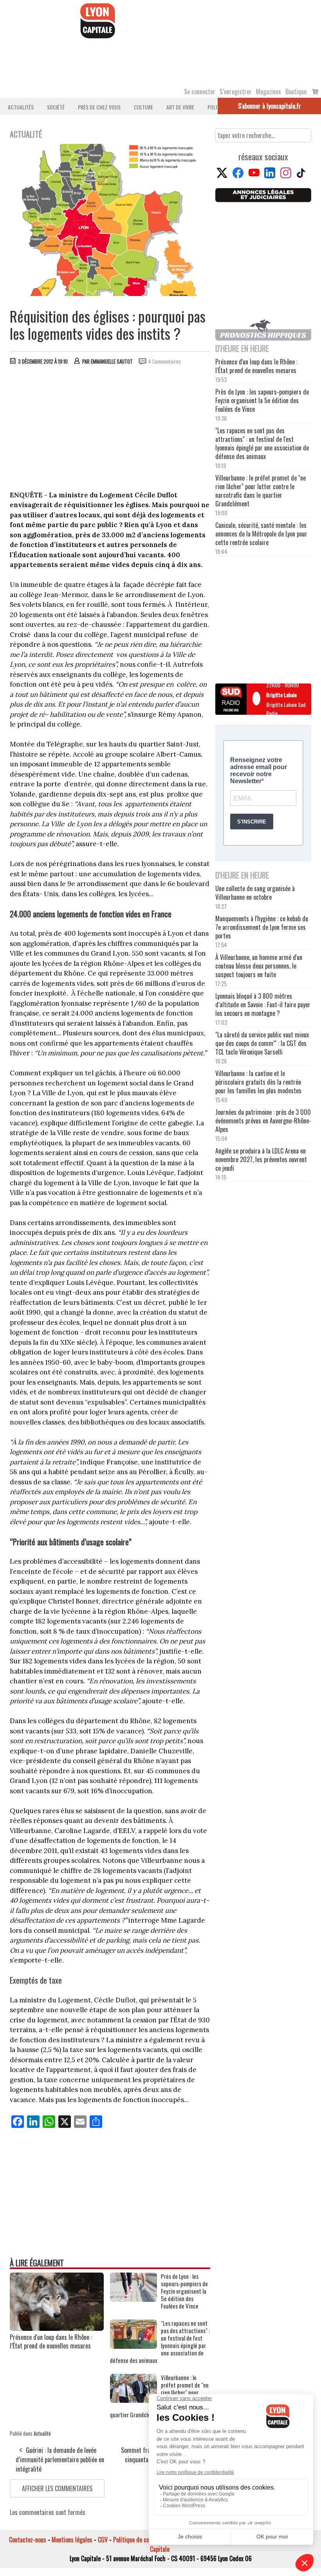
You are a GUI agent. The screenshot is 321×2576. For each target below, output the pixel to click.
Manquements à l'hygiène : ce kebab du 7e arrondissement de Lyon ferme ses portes (262, 927)
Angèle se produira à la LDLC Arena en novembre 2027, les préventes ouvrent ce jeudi (261, 1159)
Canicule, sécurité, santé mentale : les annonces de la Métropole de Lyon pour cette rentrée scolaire (261, 534)
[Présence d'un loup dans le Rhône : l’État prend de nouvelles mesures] (57, 2328)
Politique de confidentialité (146, 2540)
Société (56, 107)
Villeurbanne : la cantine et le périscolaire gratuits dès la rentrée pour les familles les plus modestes (258, 1082)
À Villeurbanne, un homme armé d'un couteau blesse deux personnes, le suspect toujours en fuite (259, 966)
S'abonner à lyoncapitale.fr (270, 106)
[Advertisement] (110, 430)
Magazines (269, 91)
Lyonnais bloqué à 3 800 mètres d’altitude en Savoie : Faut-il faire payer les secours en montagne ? (263, 1005)
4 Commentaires (165, 361)
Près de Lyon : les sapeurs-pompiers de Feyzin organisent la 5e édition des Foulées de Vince (184, 2291)
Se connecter (200, 91)
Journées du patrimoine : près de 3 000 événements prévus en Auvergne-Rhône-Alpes (263, 1121)
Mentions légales (72, 2540)
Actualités (21, 107)
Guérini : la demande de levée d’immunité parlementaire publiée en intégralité (60, 2459)
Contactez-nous (28, 2540)
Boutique (296, 91)
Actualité (42, 2433)
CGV (103, 2540)
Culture (143, 107)
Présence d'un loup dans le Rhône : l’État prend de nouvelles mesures (51, 2341)
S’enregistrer (236, 91)
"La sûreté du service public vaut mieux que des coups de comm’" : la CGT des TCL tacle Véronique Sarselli (262, 1043)
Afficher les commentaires (57, 2488)
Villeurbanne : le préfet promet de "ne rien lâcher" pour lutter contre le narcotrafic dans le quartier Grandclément (261, 491)
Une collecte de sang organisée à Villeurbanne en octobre (255, 893)
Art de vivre (180, 107)
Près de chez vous (99, 107)
